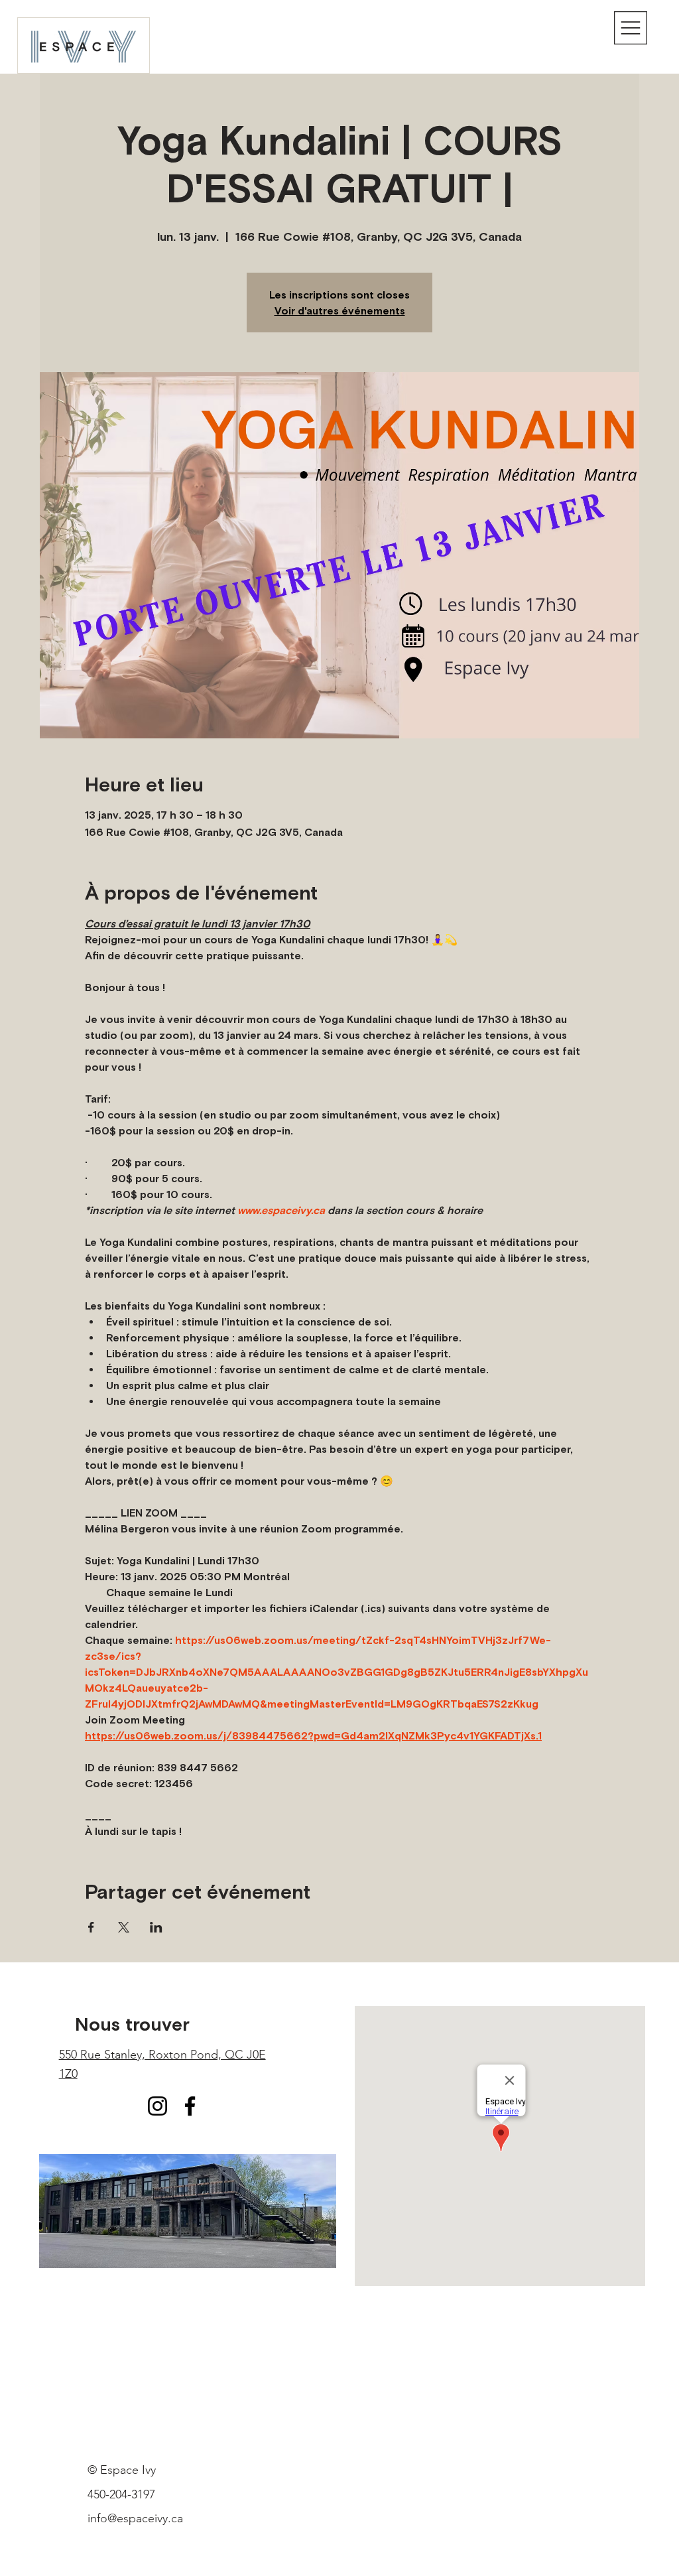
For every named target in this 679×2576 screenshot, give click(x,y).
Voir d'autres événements (340, 310)
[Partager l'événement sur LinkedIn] (156, 1927)
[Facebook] (190, 2106)
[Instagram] (157, 2106)
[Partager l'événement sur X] (124, 1927)
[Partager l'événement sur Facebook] (91, 1927)
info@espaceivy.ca (135, 2518)
